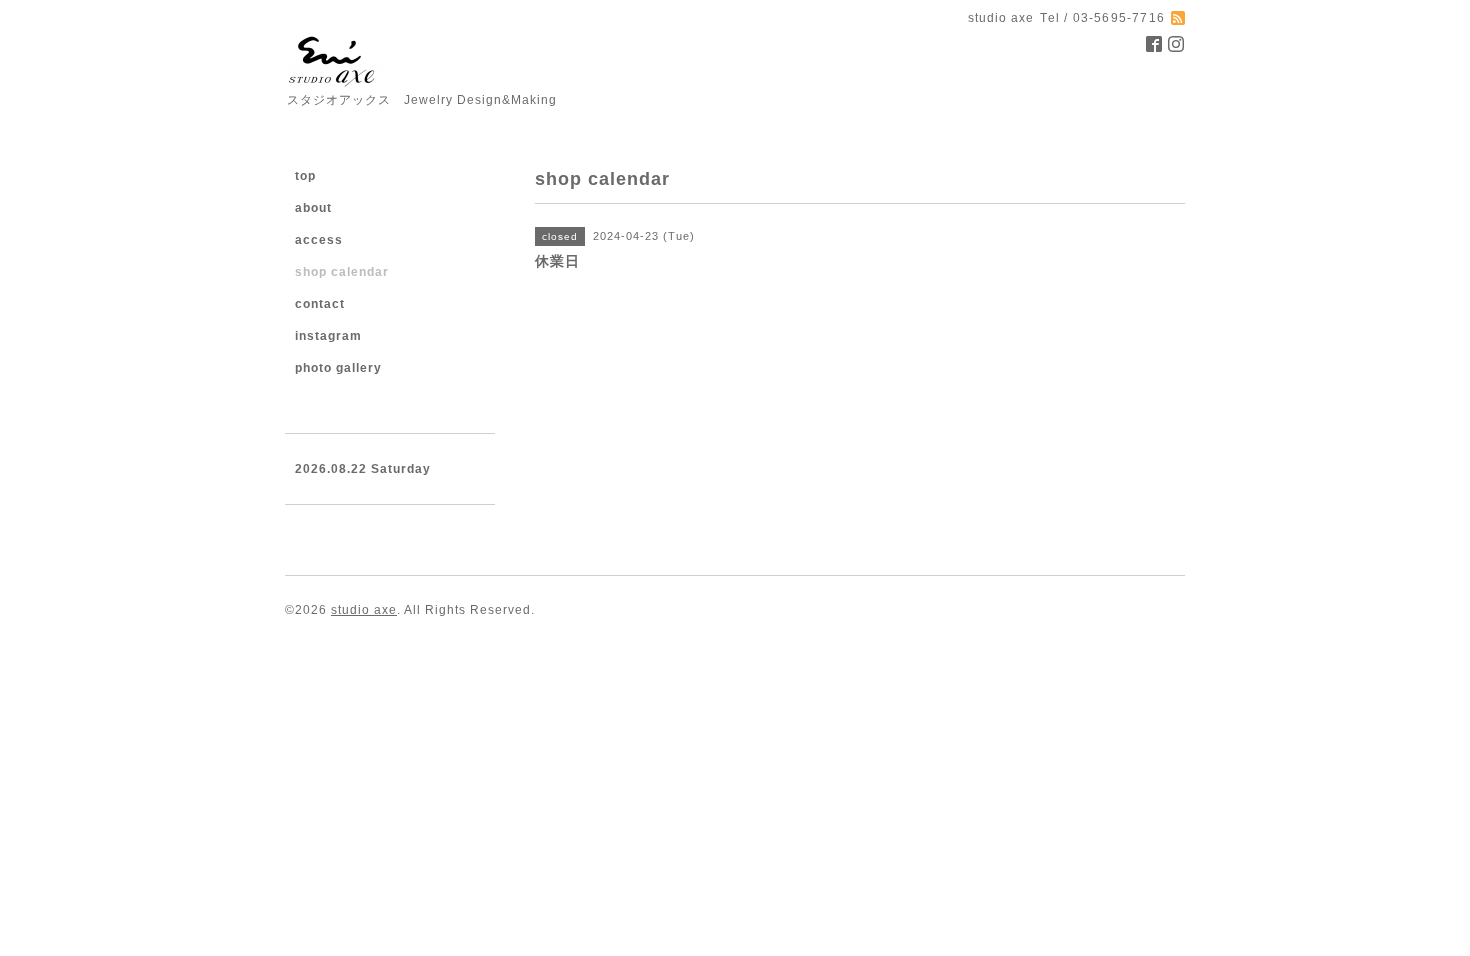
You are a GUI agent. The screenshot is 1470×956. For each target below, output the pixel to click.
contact (320, 304)
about (313, 208)
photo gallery (338, 368)
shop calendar (342, 272)
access (319, 240)
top (305, 176)
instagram (328, 336)
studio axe (364, 610)
